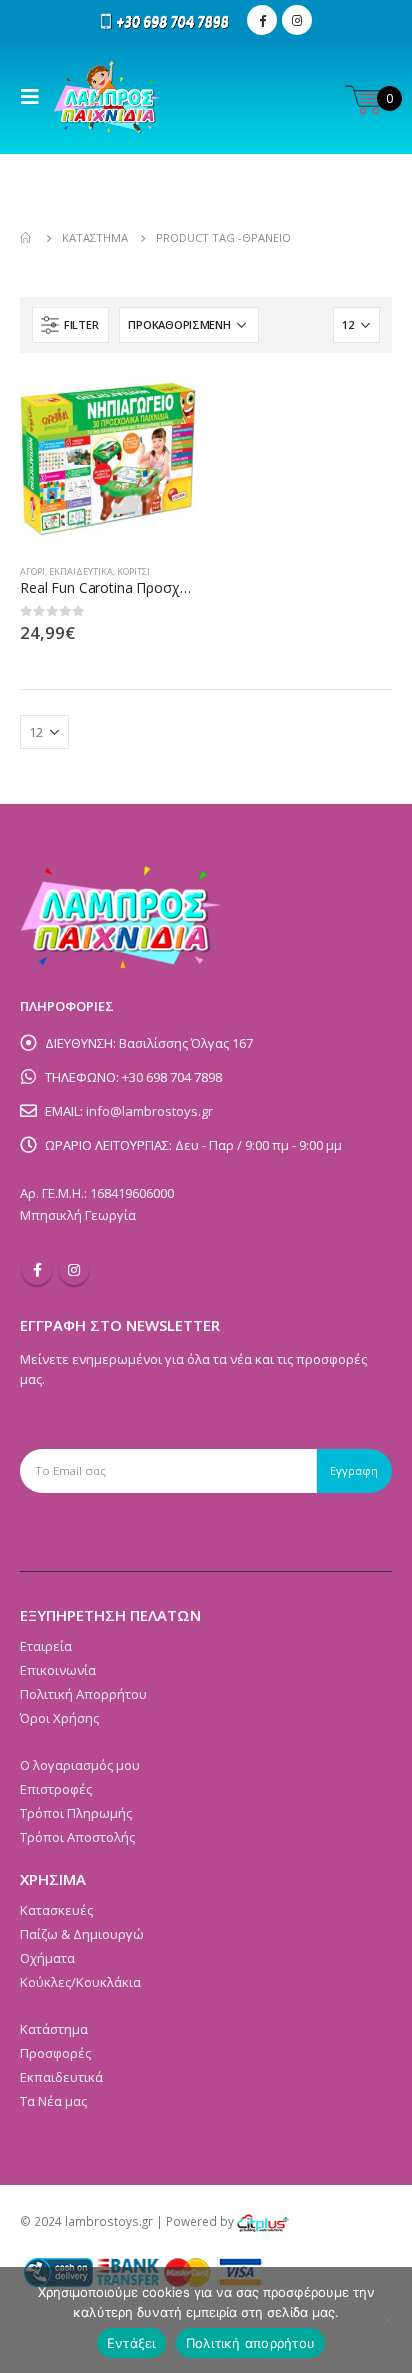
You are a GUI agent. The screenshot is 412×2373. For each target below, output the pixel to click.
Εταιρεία (46, 1646)
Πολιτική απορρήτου (251, 2343)
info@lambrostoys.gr (149, 1111)
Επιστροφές (56, 1789)
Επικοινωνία (58, 1670)
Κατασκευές (56, 1910)
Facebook (37, 1270)
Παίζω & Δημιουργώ (82, 1934)
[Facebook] (262, 20)
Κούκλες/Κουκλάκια (80, 1982)
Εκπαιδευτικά (81, 571)
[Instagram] (297, 20)
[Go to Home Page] (27, 238)
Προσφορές (55, 2053)
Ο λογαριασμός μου (80, 1765)
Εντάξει (131, 2343)
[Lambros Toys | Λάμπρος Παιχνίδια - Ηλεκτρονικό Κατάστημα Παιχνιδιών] (107, 97)
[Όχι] (387, 2320)
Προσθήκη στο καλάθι (163, 406)
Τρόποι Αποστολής (77, 1837)
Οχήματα (47, 1958)
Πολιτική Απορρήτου (83, 1694)
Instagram (74, 1270)
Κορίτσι (133, 571)
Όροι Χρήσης (59, 1718)
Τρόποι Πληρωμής (76, 1813)
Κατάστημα (54, 2029)
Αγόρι (32, 571)
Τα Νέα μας (53, 2101)
